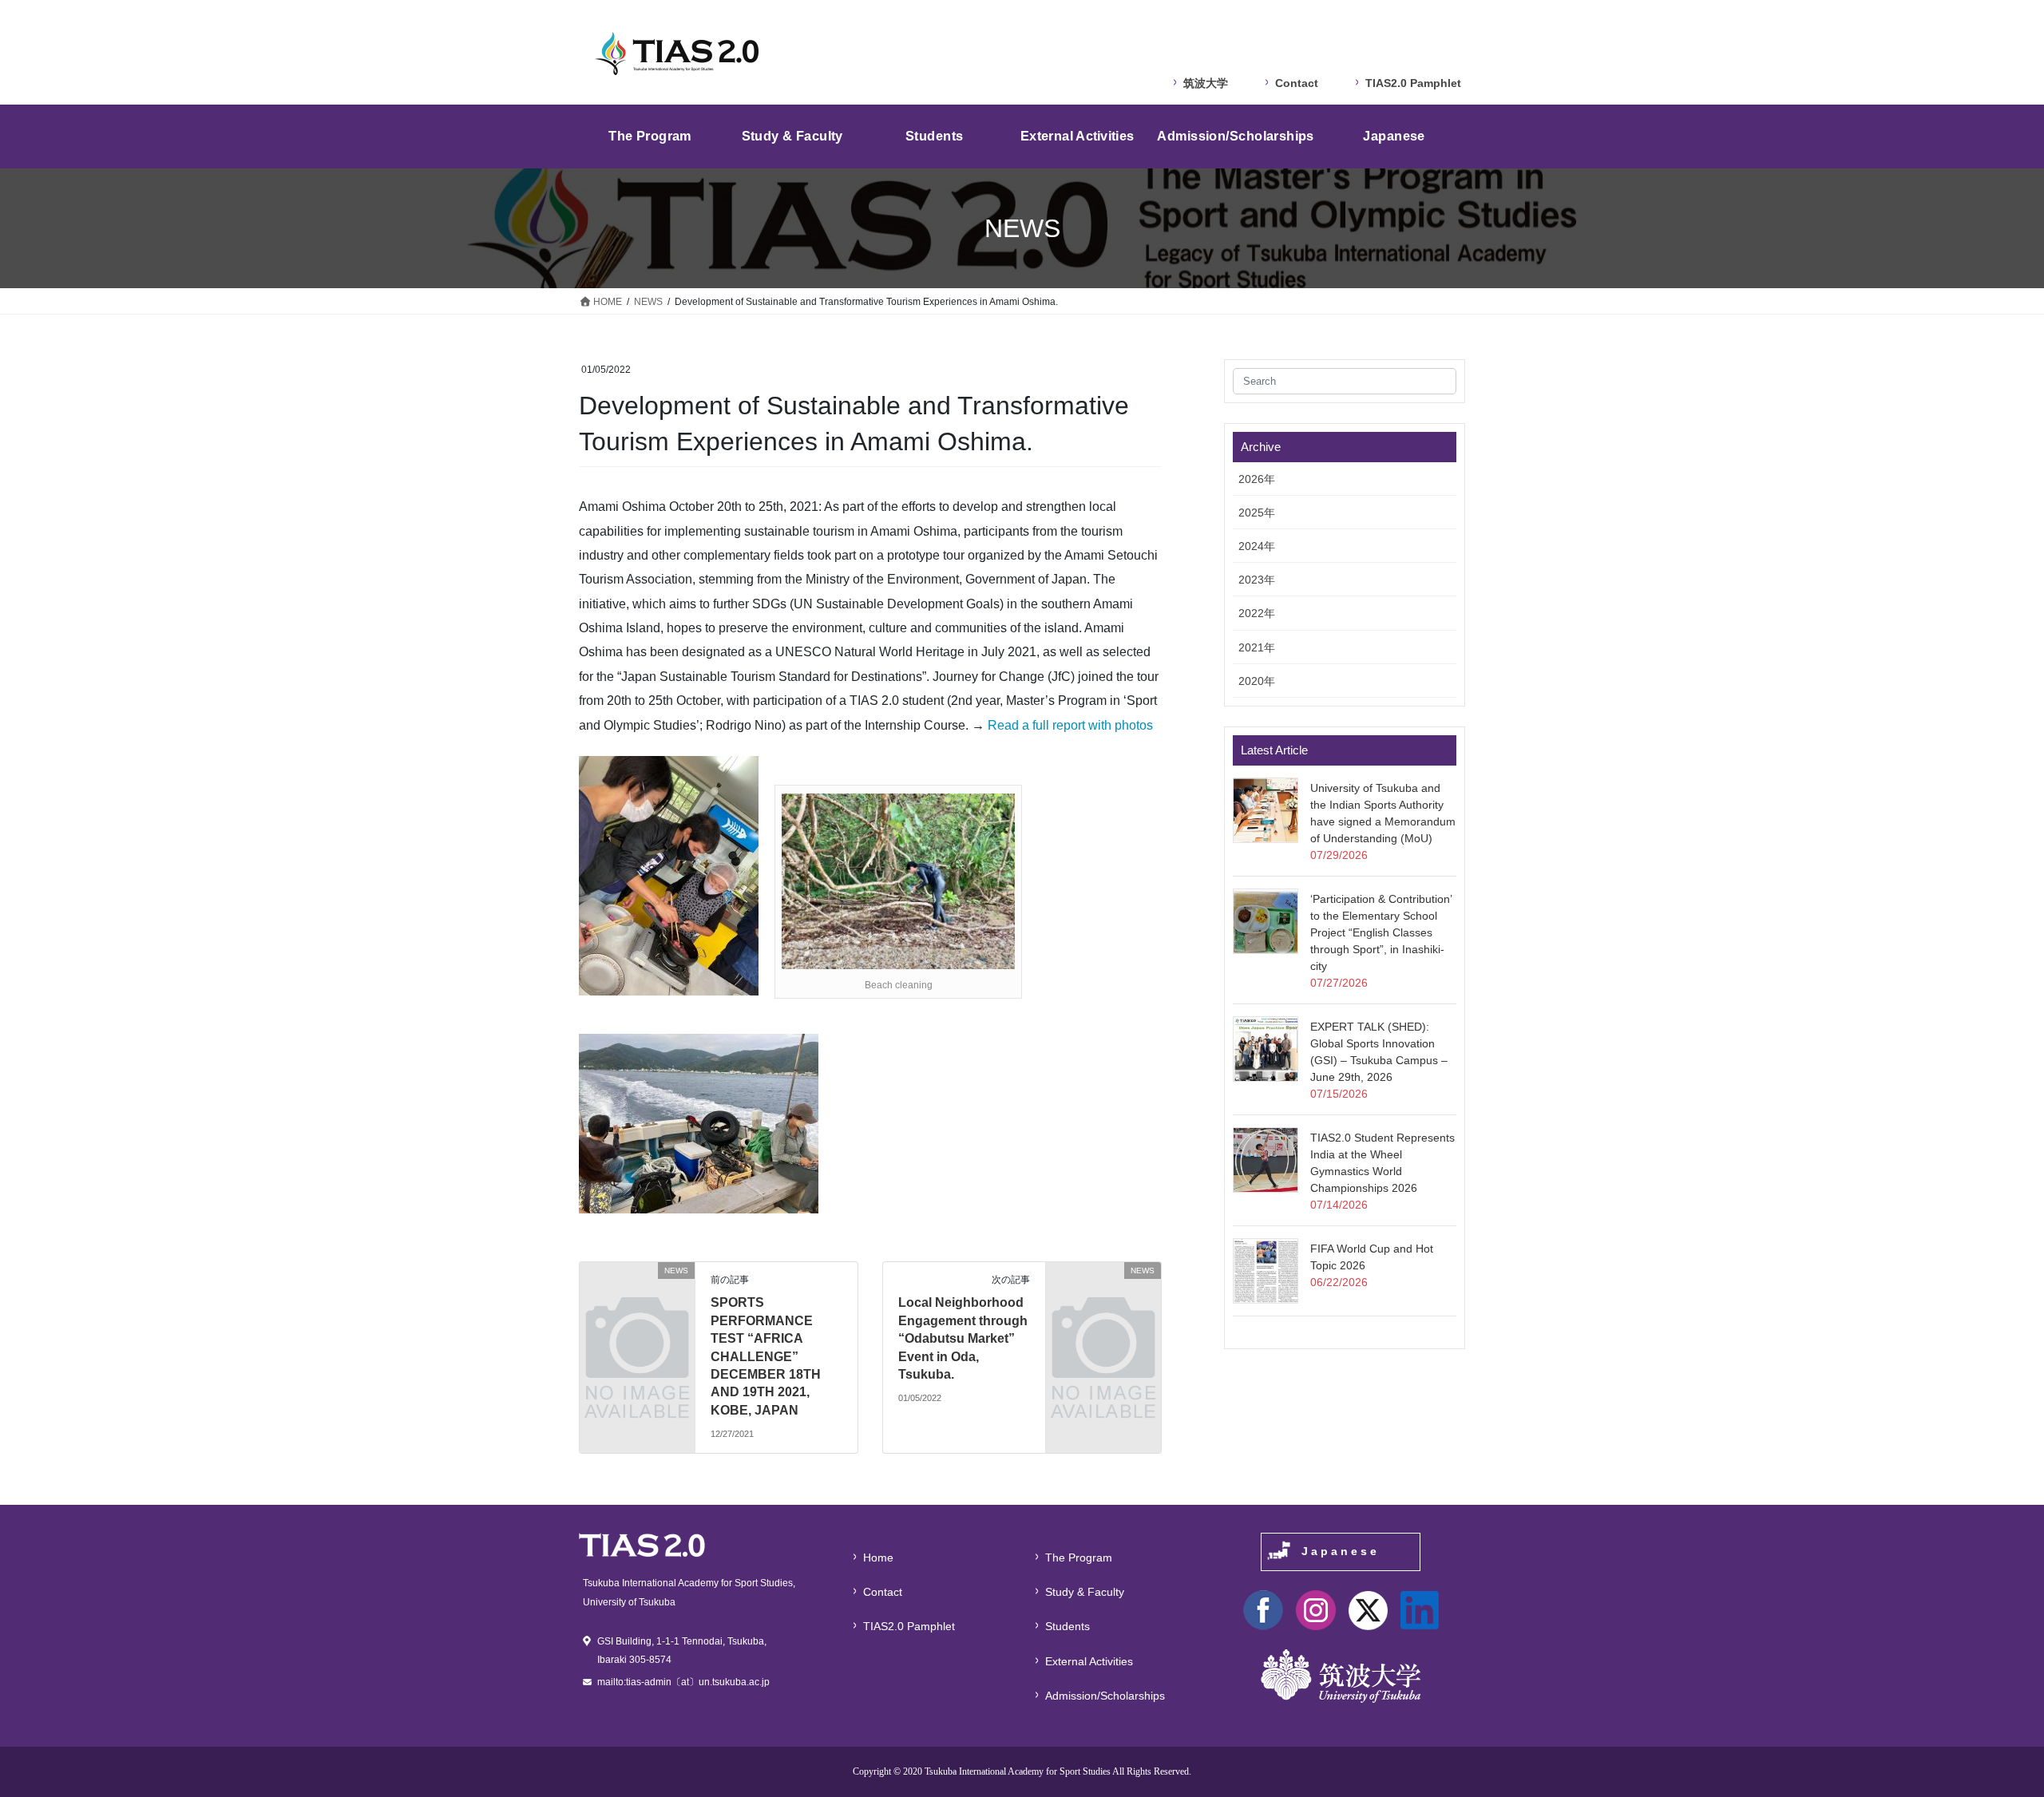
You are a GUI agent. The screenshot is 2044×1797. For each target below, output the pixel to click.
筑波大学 (1206, 83)
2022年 (1257, 613)
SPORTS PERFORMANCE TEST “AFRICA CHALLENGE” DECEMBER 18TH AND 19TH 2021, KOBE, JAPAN (766, 1356)
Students (1068, 1626)
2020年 (1257, 681)
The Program (1079, 1558)
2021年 (1257, 647)
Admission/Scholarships (1105, 1696)
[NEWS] (637, 1297)
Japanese (1341, 1551)
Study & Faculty (1085, 1592)
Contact (1297, 83)
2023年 (1257, 580)
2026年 (1257, 479)
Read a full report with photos (1070, 725)
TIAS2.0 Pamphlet (1413, 83)
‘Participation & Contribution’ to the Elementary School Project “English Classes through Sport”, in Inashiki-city (1381, 932)
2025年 (1257, 513)
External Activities (1089, 1661)
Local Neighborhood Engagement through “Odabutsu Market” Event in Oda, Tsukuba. (963, 1338)
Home (878, 1558)
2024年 (1257, 546)
